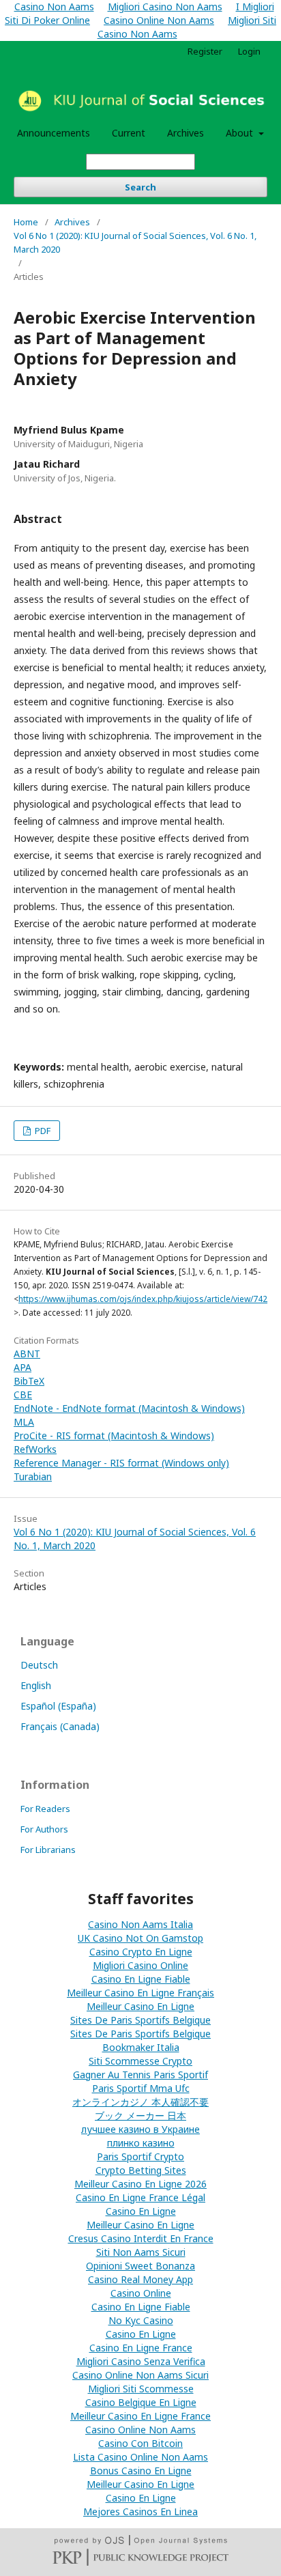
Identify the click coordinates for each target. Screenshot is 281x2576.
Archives (186, 133)
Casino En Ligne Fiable (141, 1979)
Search (140, 187)
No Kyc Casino (141, 2320)
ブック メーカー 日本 (140, 2115)
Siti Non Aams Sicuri (141, 2252)
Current (129, 133)
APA (23, 1367)
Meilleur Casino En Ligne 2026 (140, 2184)
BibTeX (29, 1381)
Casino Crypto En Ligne (141, 1952)
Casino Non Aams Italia (140, 1924)
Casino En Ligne (141, 2211)
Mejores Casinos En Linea (140, 2511)
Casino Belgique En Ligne (141, 2402)
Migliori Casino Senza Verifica (141, 2361)
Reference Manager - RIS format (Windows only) (121, 1463)
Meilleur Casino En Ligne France (140, 2416)
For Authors (44, 1829)
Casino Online (141, 2293)
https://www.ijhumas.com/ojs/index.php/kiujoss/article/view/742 (143, 1299)
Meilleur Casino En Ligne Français (140, 1993)
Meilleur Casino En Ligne (140, 2006)
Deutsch (39, 1665)
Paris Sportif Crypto (140, 2156)
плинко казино (141, 2143)
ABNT (27, 1354)
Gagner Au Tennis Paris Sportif (140, 2075)
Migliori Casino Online (140, 1965)
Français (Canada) (60, 1726)
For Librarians (48, 1850)
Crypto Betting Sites (141, 2170)
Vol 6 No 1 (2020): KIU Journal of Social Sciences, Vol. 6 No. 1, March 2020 (135, 242)
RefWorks (35, 1449)
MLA (24, 1422)
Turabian (33, 1476)
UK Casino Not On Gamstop (140, 1938)
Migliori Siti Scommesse (141, 2389)
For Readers (45, 1809)
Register (205, 51)
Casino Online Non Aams (159, 20)
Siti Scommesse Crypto (140, 2061)
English (36, 1685)
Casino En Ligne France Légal (140, 2197)
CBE (23, 1395)
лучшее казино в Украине (140, 2129)
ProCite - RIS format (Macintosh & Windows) (114, 1435)
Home (26, 222)
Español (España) (58, 1706)
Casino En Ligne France (141, 2348)
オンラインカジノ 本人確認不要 (140, 2102)
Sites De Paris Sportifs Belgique (140, 2020)
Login (249, 51)
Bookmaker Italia (141, 2047)
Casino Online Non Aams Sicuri (140, 2375)
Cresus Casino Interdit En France (141, 2238)
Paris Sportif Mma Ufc (141, 2088)
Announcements (54, 133)
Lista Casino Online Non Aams (140, 2457)
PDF (42, 1131)
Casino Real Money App (140, 2279)
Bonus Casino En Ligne (141, 2471)
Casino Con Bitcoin (140, 2443)
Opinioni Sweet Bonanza (140, 2266)
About (241, 133)
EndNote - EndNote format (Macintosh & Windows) (129, 1408)
